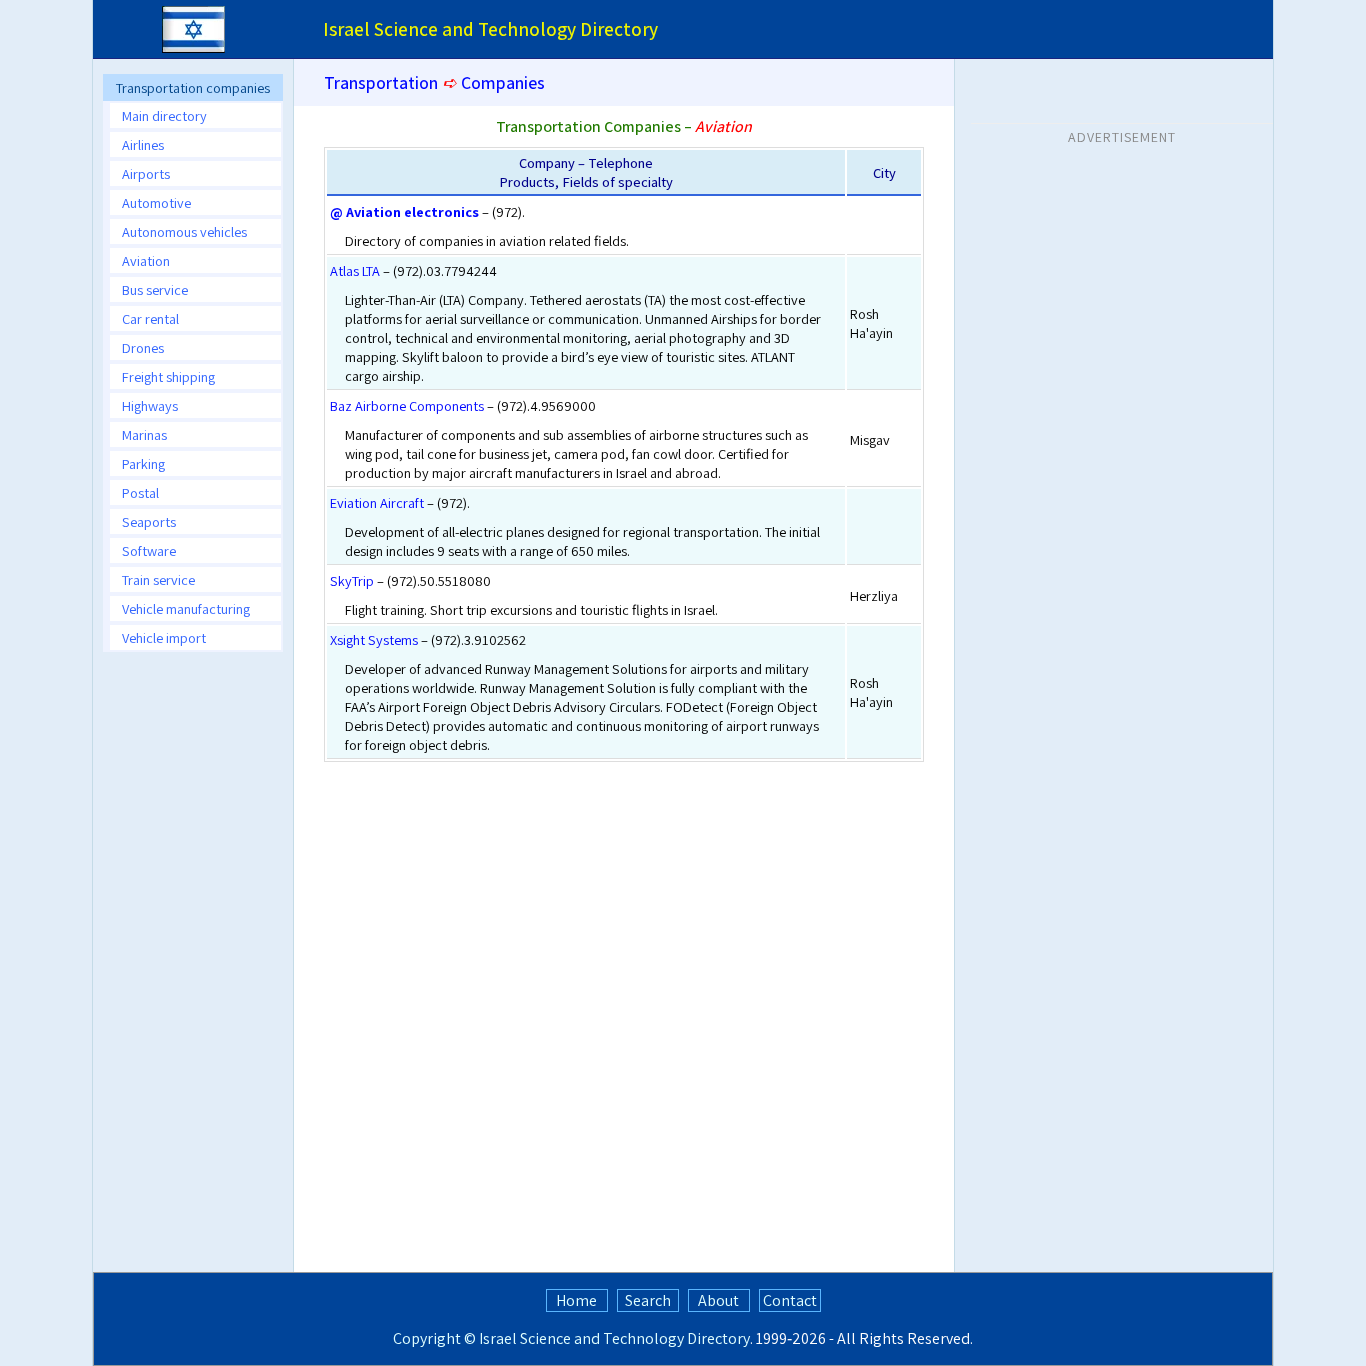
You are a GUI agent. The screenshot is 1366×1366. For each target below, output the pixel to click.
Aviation (146, 260)
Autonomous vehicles (184, 231)
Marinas (144, 434)
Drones (143, 347)
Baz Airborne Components (407, 405)
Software (149, 550)
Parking (143, 463)
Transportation (381, 82)
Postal (140, 492)
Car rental (150, 318)
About (718, 1300)
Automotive (156, 202)
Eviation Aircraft (377, 502)
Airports (146, 173)
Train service (158, 579)
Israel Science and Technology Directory (614, 1338)
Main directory (164, 115)
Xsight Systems (374, 639)
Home (576, 1300)
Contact (790, 1300)
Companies (503, 82)
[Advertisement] (193, 967)
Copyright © (434, 1338)
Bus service (155, 289)
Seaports (149, 521)
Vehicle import (164, 637)
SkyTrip (352, 580)
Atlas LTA (355, 270)
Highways (150, 405)
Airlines (143, 144)
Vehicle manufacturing (186, 608)
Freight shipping (168, 376)
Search (648, 1300)
